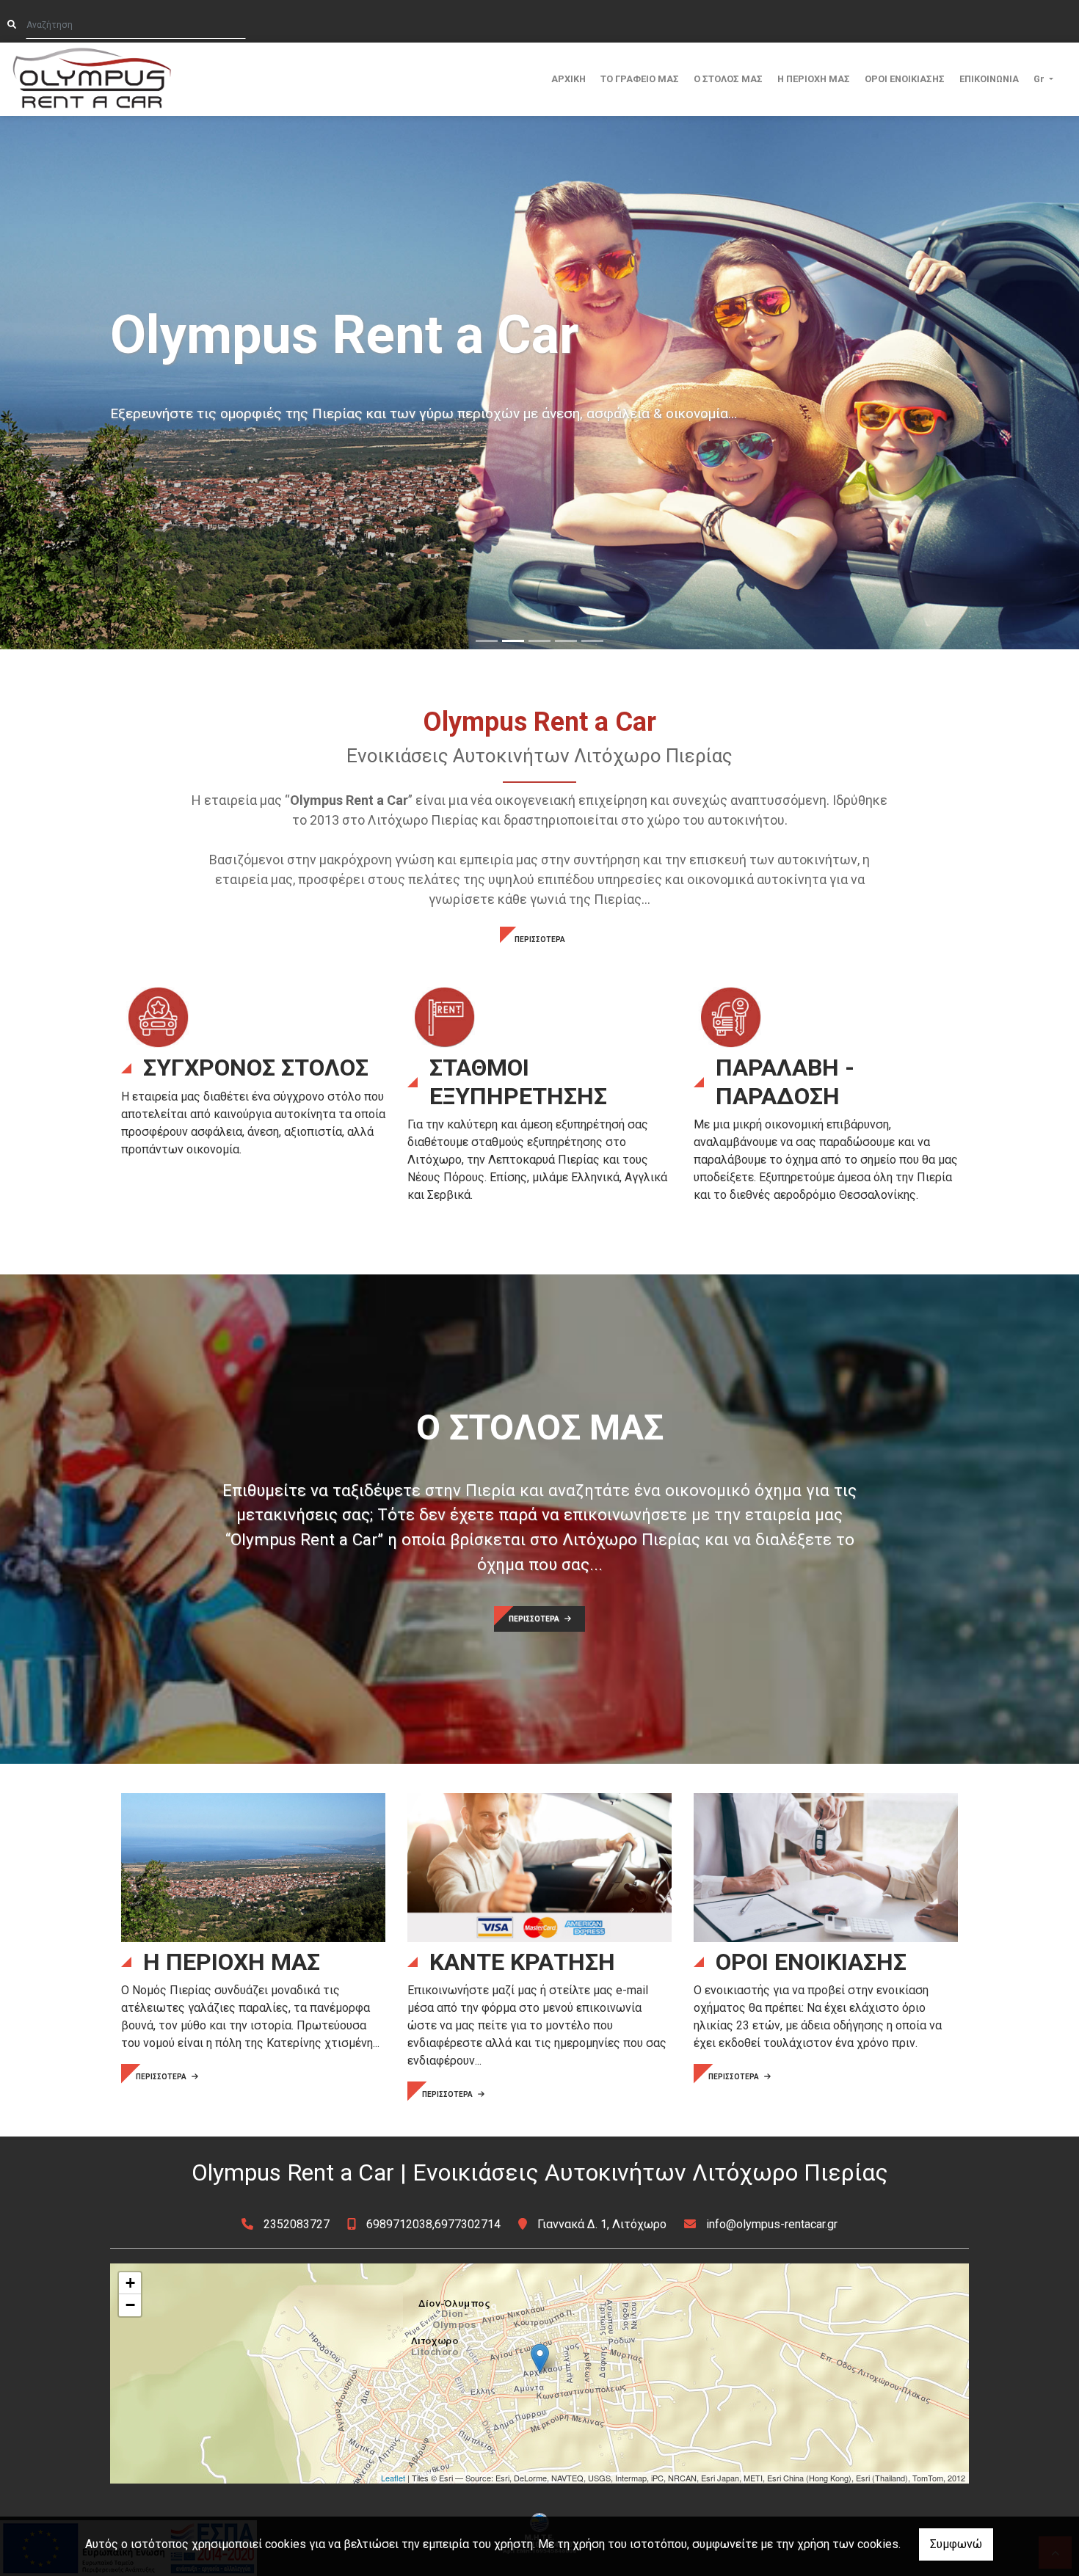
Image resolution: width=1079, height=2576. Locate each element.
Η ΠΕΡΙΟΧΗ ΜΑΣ (814, 79)
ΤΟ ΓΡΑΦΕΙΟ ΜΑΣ (640, 79)
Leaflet (393, 2478)
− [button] (130, 2305)
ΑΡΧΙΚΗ (568, 79)
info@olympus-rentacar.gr (772, 2224)
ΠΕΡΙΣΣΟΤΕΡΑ (540, 939)
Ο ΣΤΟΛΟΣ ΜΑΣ (728, 79)
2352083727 (297, 2224)
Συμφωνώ (956, 2544)
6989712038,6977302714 (433, 2224)
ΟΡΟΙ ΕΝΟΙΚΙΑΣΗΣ (905, 79)
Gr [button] (1040, 79)
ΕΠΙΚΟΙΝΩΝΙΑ (989, 79)
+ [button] (130, 2283)
